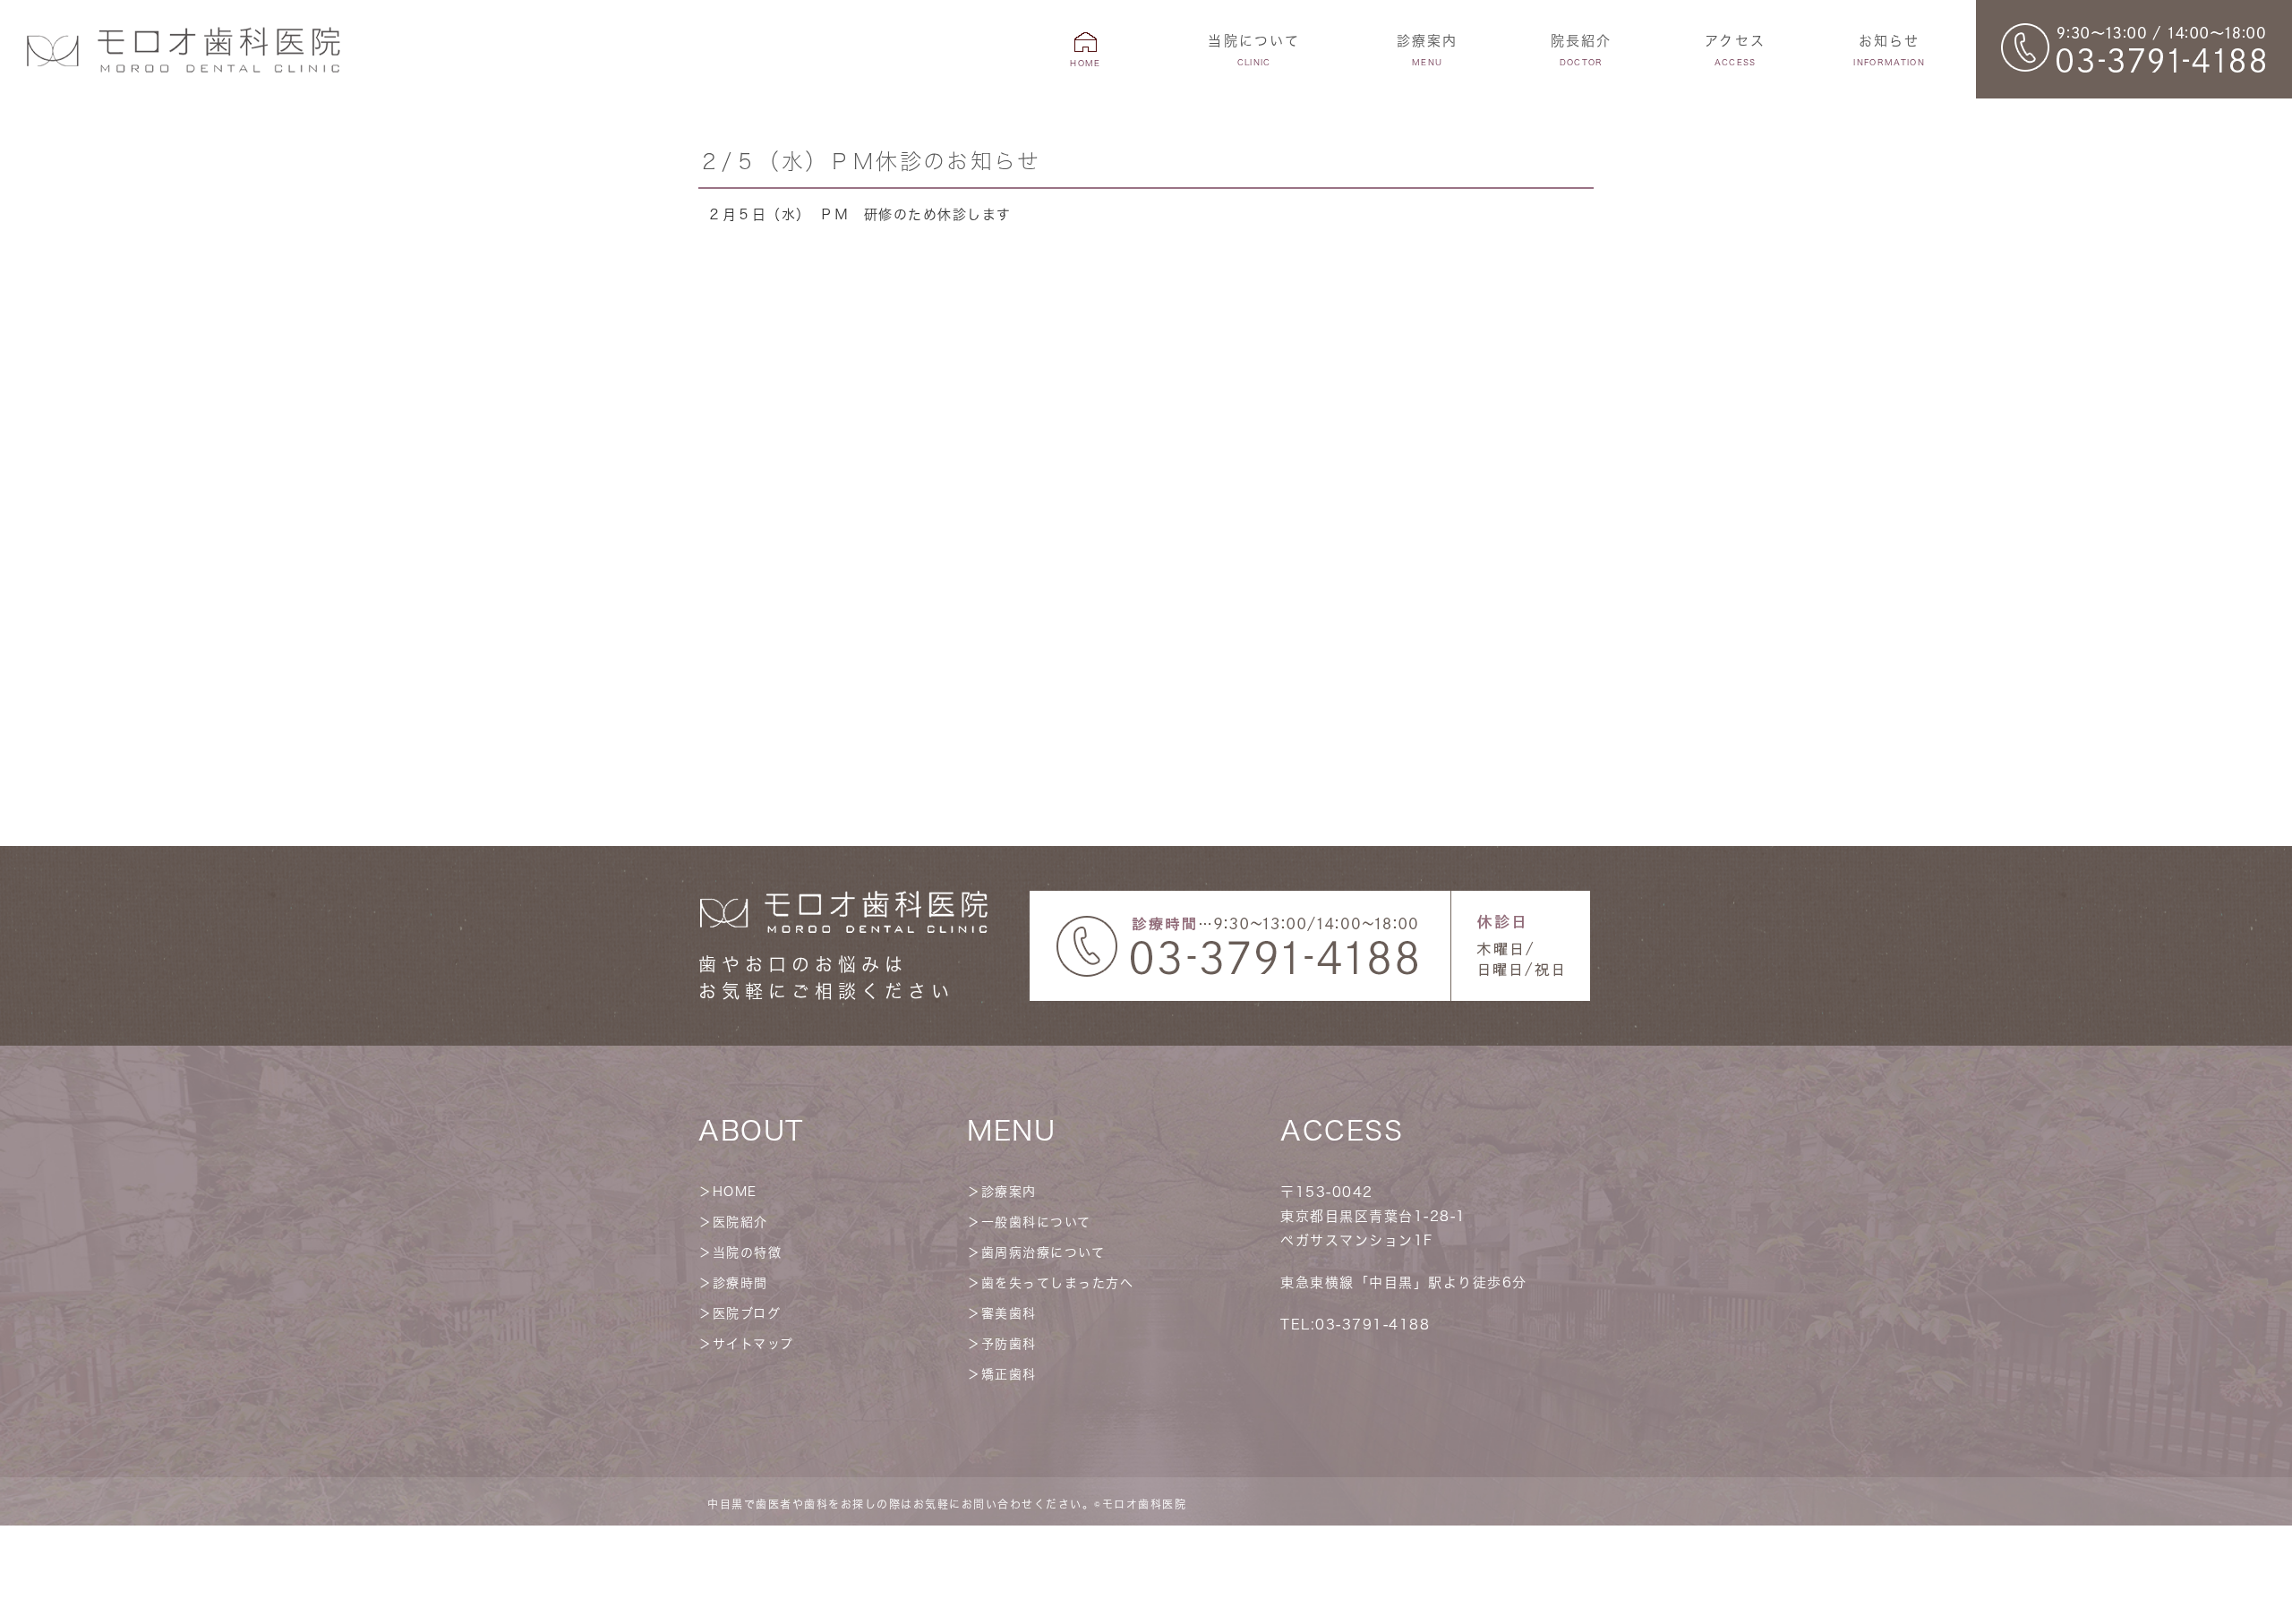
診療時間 (740, 1283)
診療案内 (1009, 1192)
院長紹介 (1582, 50)
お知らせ (1889, 50)
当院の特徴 (748, 1252)
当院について (1254, 50)
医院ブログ (747, 1313)
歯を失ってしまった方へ (1058, 1283)
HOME (735, 1192)
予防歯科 (1009, 1344)
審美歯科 (1009, 1313)
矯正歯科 (1009, 1374)
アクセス (1735, 50)
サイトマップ (753, 1344)
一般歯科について (1036, 1222)
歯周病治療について (1043, 1252)
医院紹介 (740, 1222)
